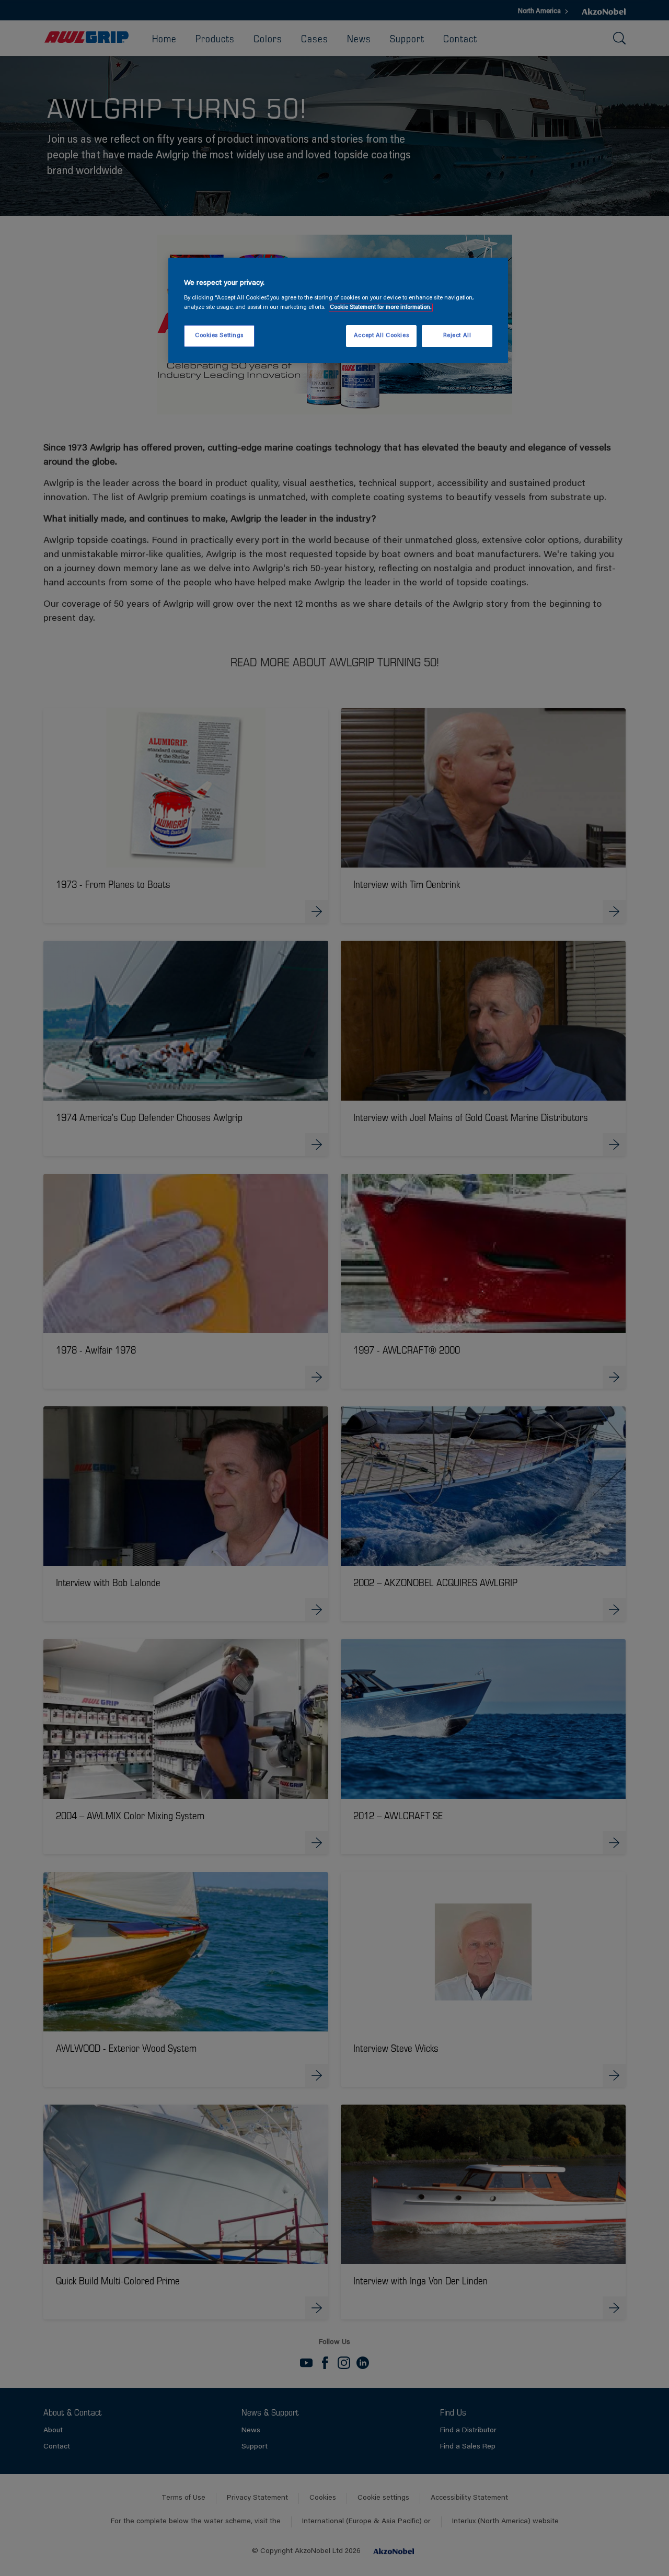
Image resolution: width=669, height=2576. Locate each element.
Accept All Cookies (381, 336)
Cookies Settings (219, 336)
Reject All (457, 336)
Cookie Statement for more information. (381, 308)
